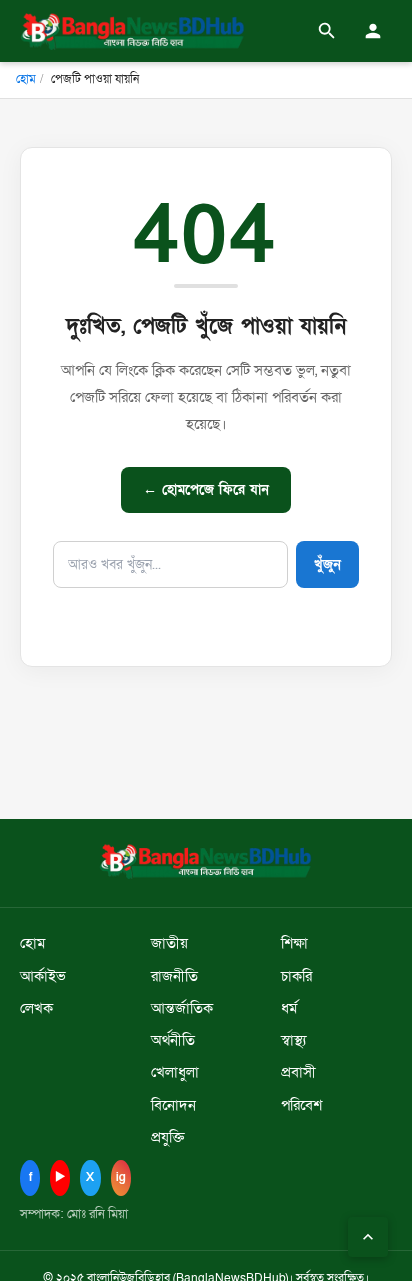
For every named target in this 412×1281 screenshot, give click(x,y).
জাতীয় (169, 943)
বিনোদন (173, 1105)
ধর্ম (289, 1008)
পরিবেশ (301, 1105)
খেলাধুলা (175, 1072)
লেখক (36, 1008)
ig (121, 1177)
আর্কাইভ (43, 976)
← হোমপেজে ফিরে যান (206, 489)
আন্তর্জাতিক (182, 1008)
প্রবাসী (298, 1072)
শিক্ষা (294, 943)
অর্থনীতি (173, 1040)
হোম (26, 79)
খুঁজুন (327, 564)
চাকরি (296, 976)
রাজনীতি (174, 976)
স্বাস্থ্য (293, 1040)
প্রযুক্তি (168, 1137)
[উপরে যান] (368, 1237)
